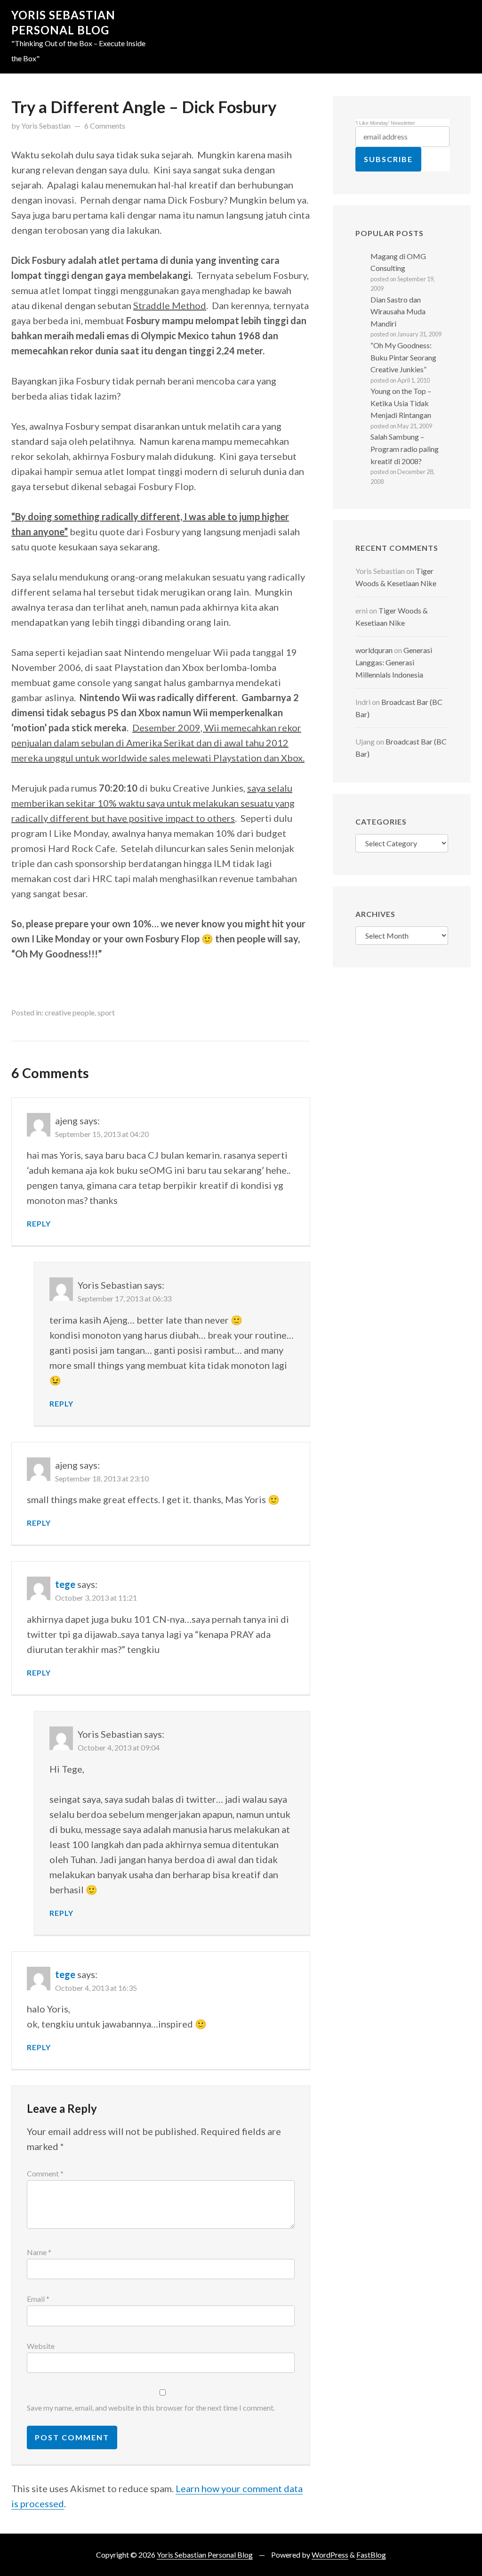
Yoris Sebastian (46, 126)
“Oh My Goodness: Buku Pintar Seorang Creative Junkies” (403, 357)
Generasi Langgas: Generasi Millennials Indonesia (394, 662)
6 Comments (105, 126)
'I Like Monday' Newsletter (385, 123)
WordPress (330, 2555)
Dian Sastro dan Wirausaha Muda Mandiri (398, 311)
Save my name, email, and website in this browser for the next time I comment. (151, 2408)
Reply (39, 1223)
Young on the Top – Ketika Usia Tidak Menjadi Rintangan (401, 403)
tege (65, 1584)
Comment (45, 2173)
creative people (70, 1012)
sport (106, 1012)
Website (41, 2346)
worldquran (374, 650)
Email (38, 2299)
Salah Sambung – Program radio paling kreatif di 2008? (405, 449)
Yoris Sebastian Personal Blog (205, 2555)
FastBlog (371, 2555)
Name (39, 2252)
